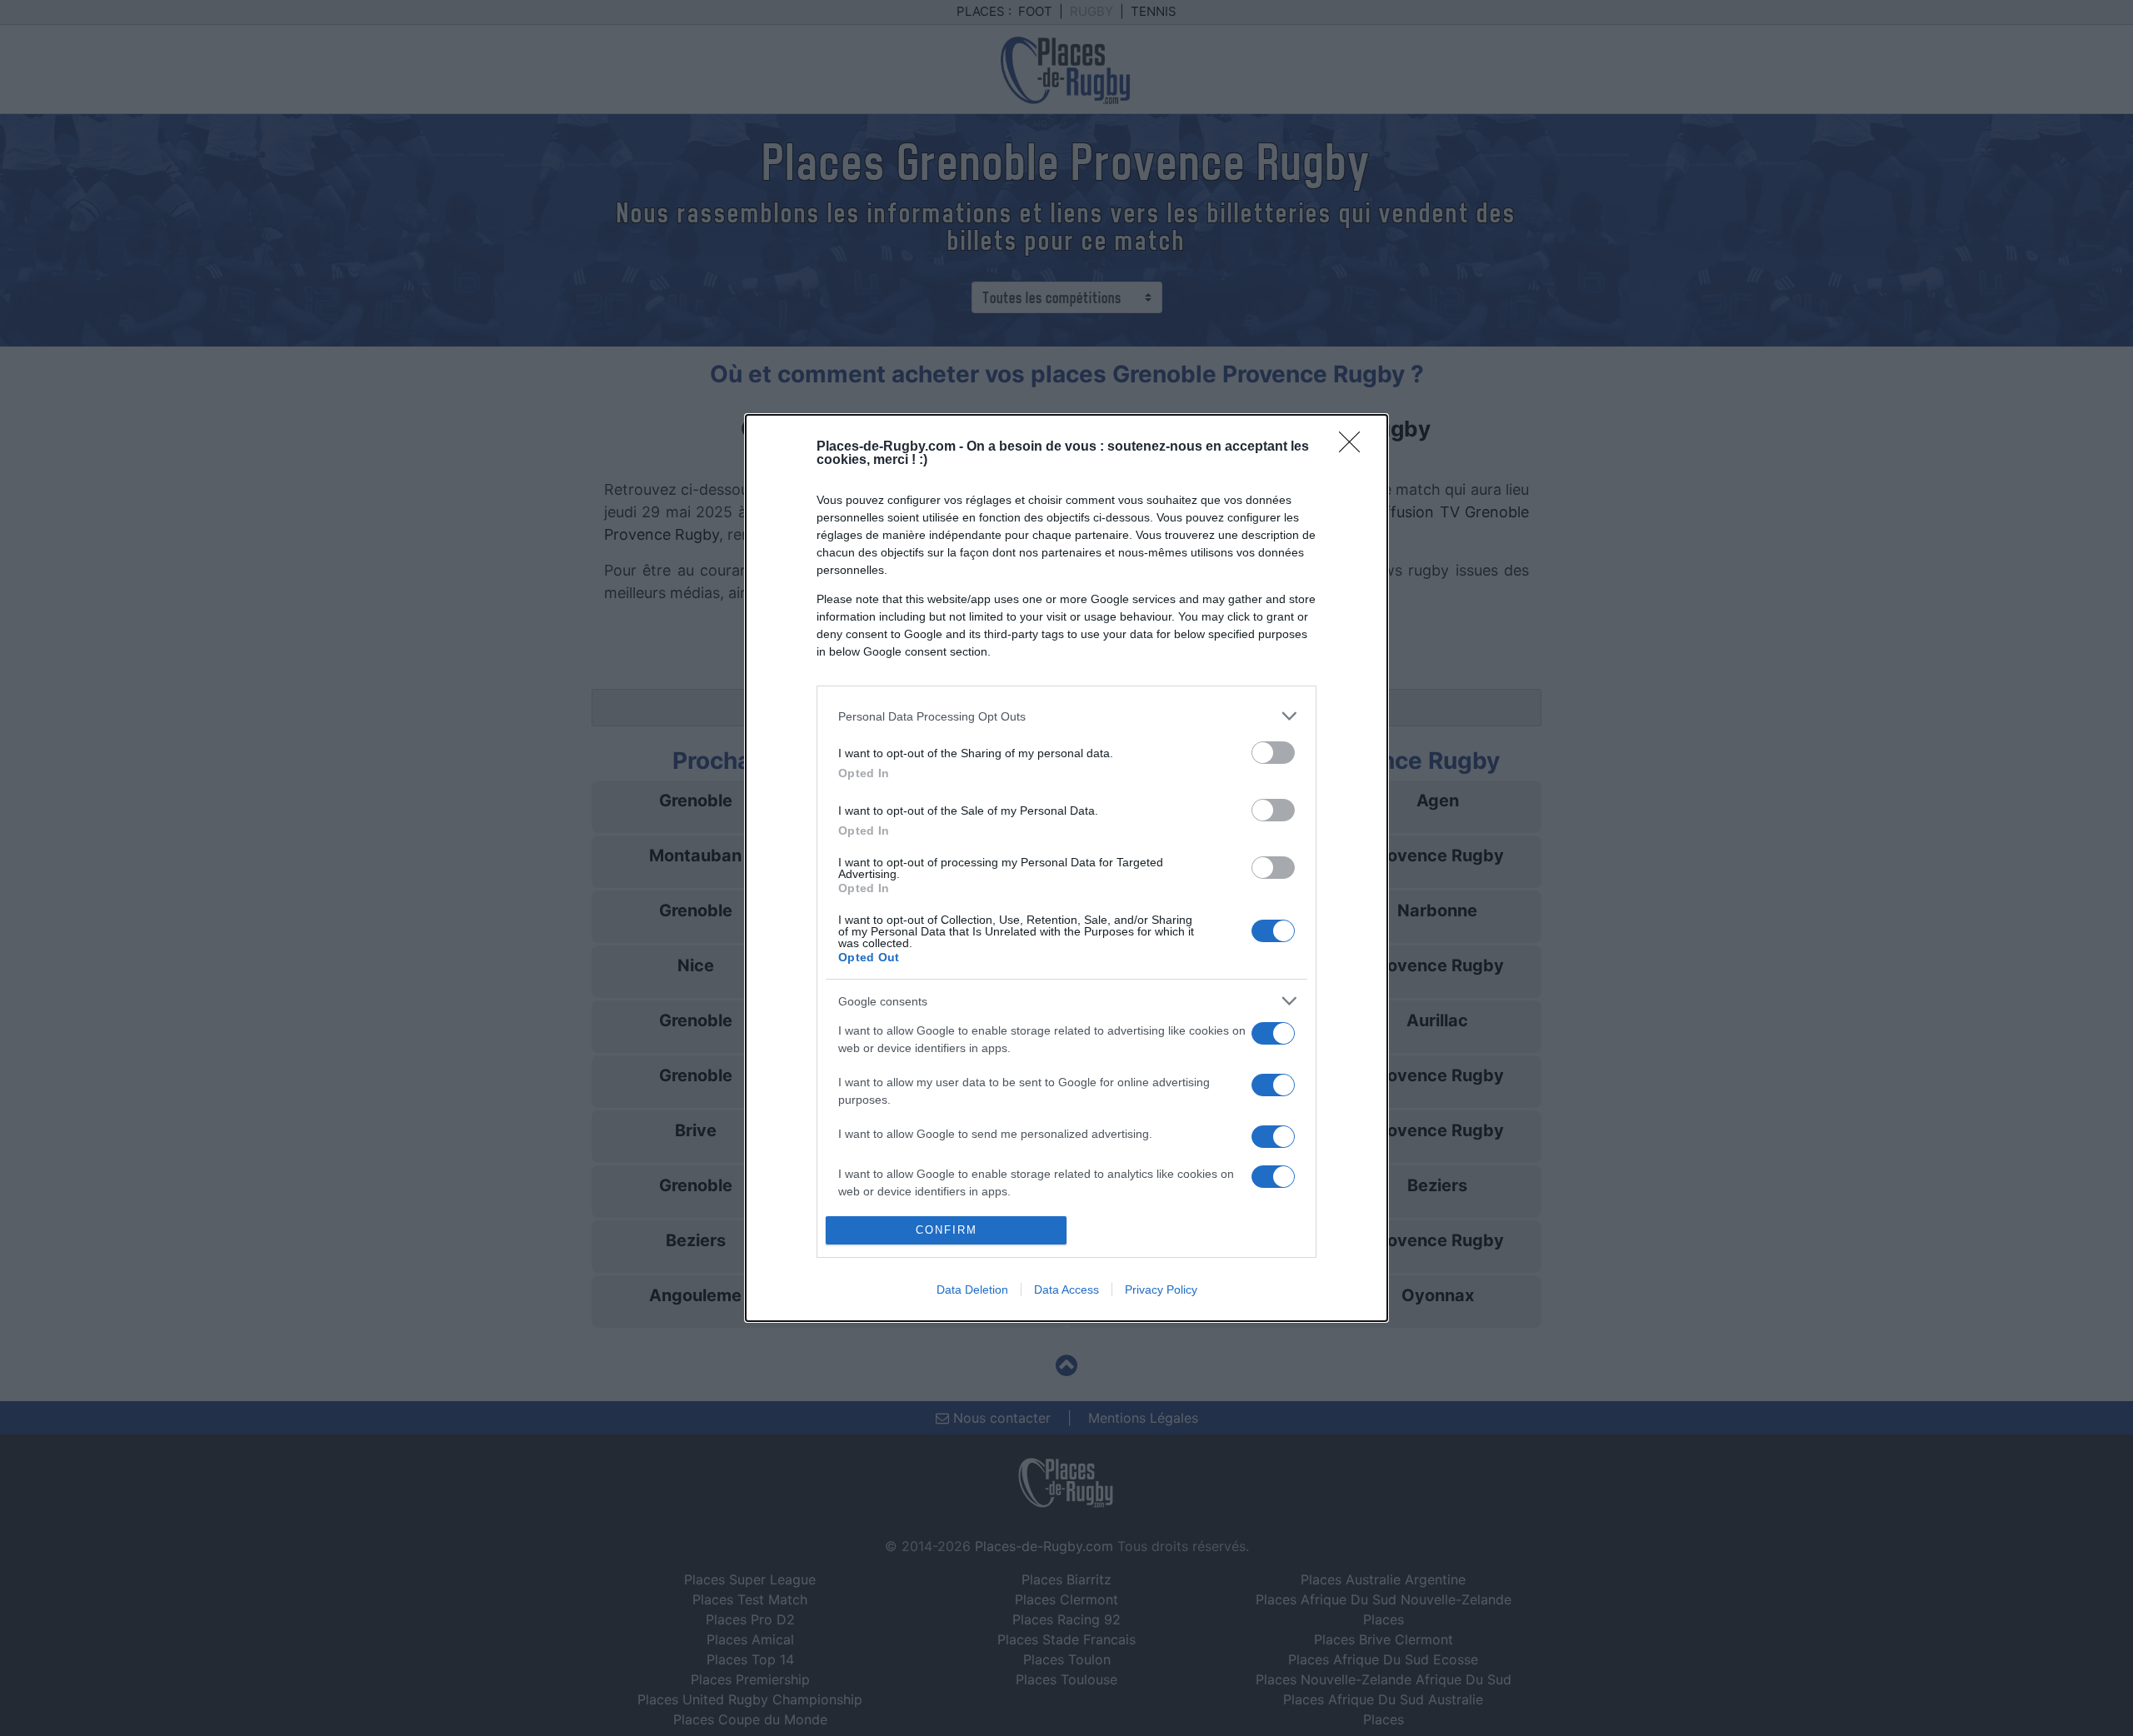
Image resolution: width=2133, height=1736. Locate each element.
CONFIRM (947, 1230)
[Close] (1355, 447)
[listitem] (1066, 716)
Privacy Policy (1161, 1290)
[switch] (1273, 753)
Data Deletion (972, 1290)
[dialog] (1066, 868)
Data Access (1066, 1290)
